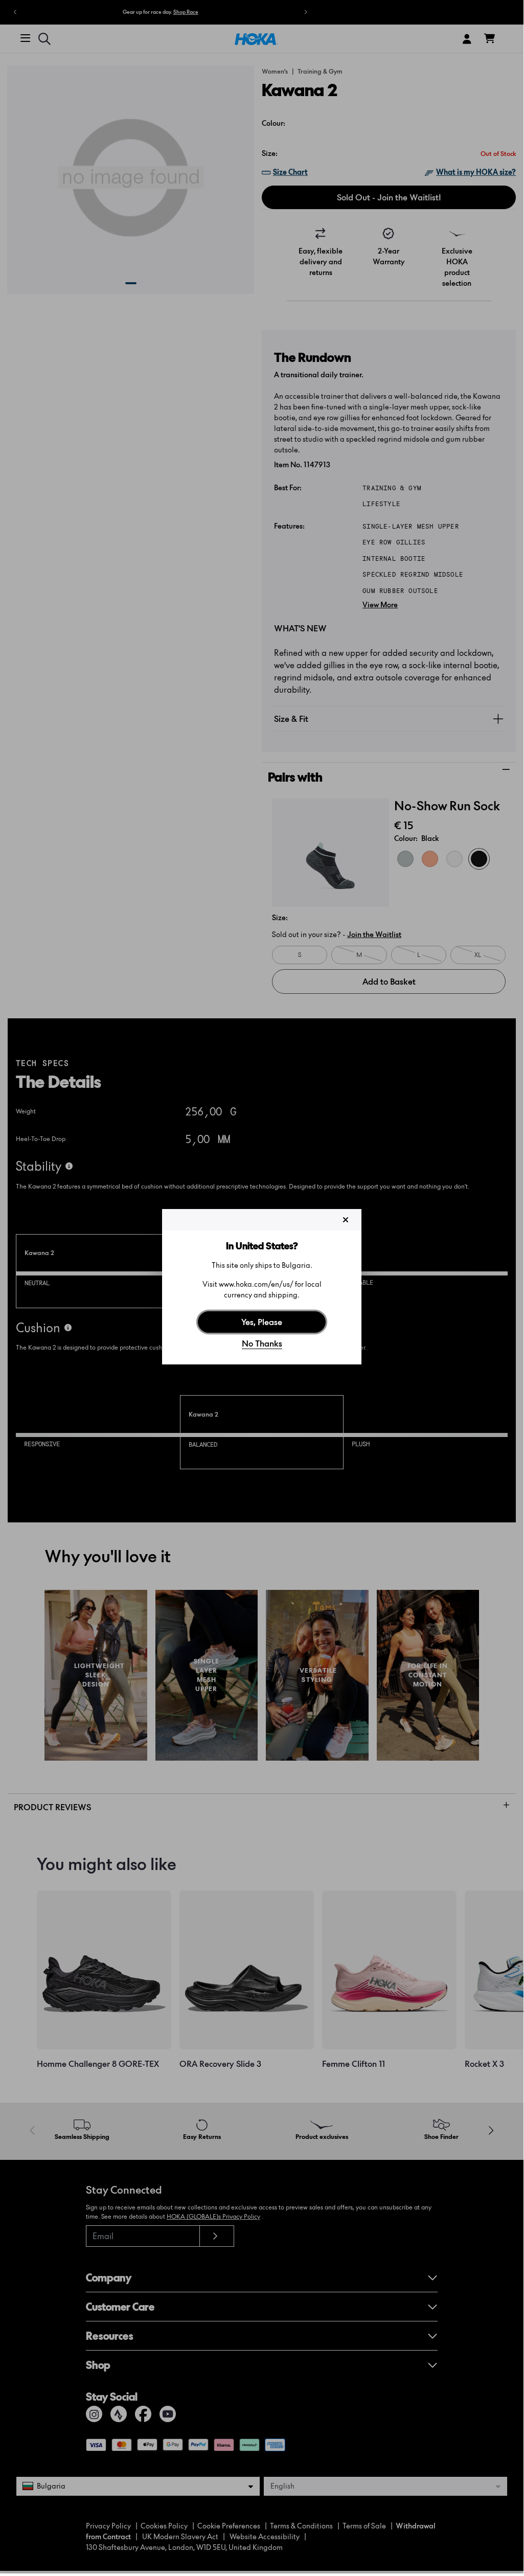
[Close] (346, 1220)
